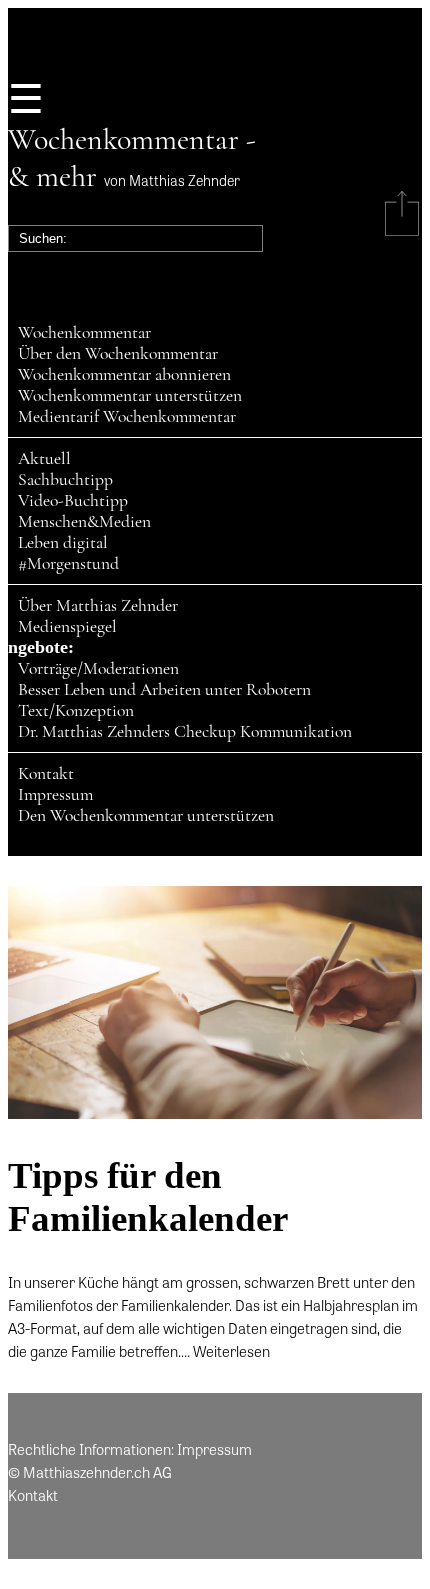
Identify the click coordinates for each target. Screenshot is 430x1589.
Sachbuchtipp (65, 479)
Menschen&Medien (84, 521)
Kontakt (46, 773)
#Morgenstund (68, 563)
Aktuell (44, 458)
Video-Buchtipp (73, 500)
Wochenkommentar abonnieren (124, 374)
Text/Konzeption (76, 710)
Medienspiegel (67, 626)
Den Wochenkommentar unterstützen (146, 815)
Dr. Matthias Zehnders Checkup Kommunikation (185, 731)
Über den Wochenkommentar (118, 353)
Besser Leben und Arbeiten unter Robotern (164, 689)
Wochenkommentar (84, 332)
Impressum (55, 794)
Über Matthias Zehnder (98, 605)
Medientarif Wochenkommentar (127, 416)
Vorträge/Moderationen (98, 668)
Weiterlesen (231, 1351)
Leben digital (63, 542)
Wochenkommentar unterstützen (130, 395)
